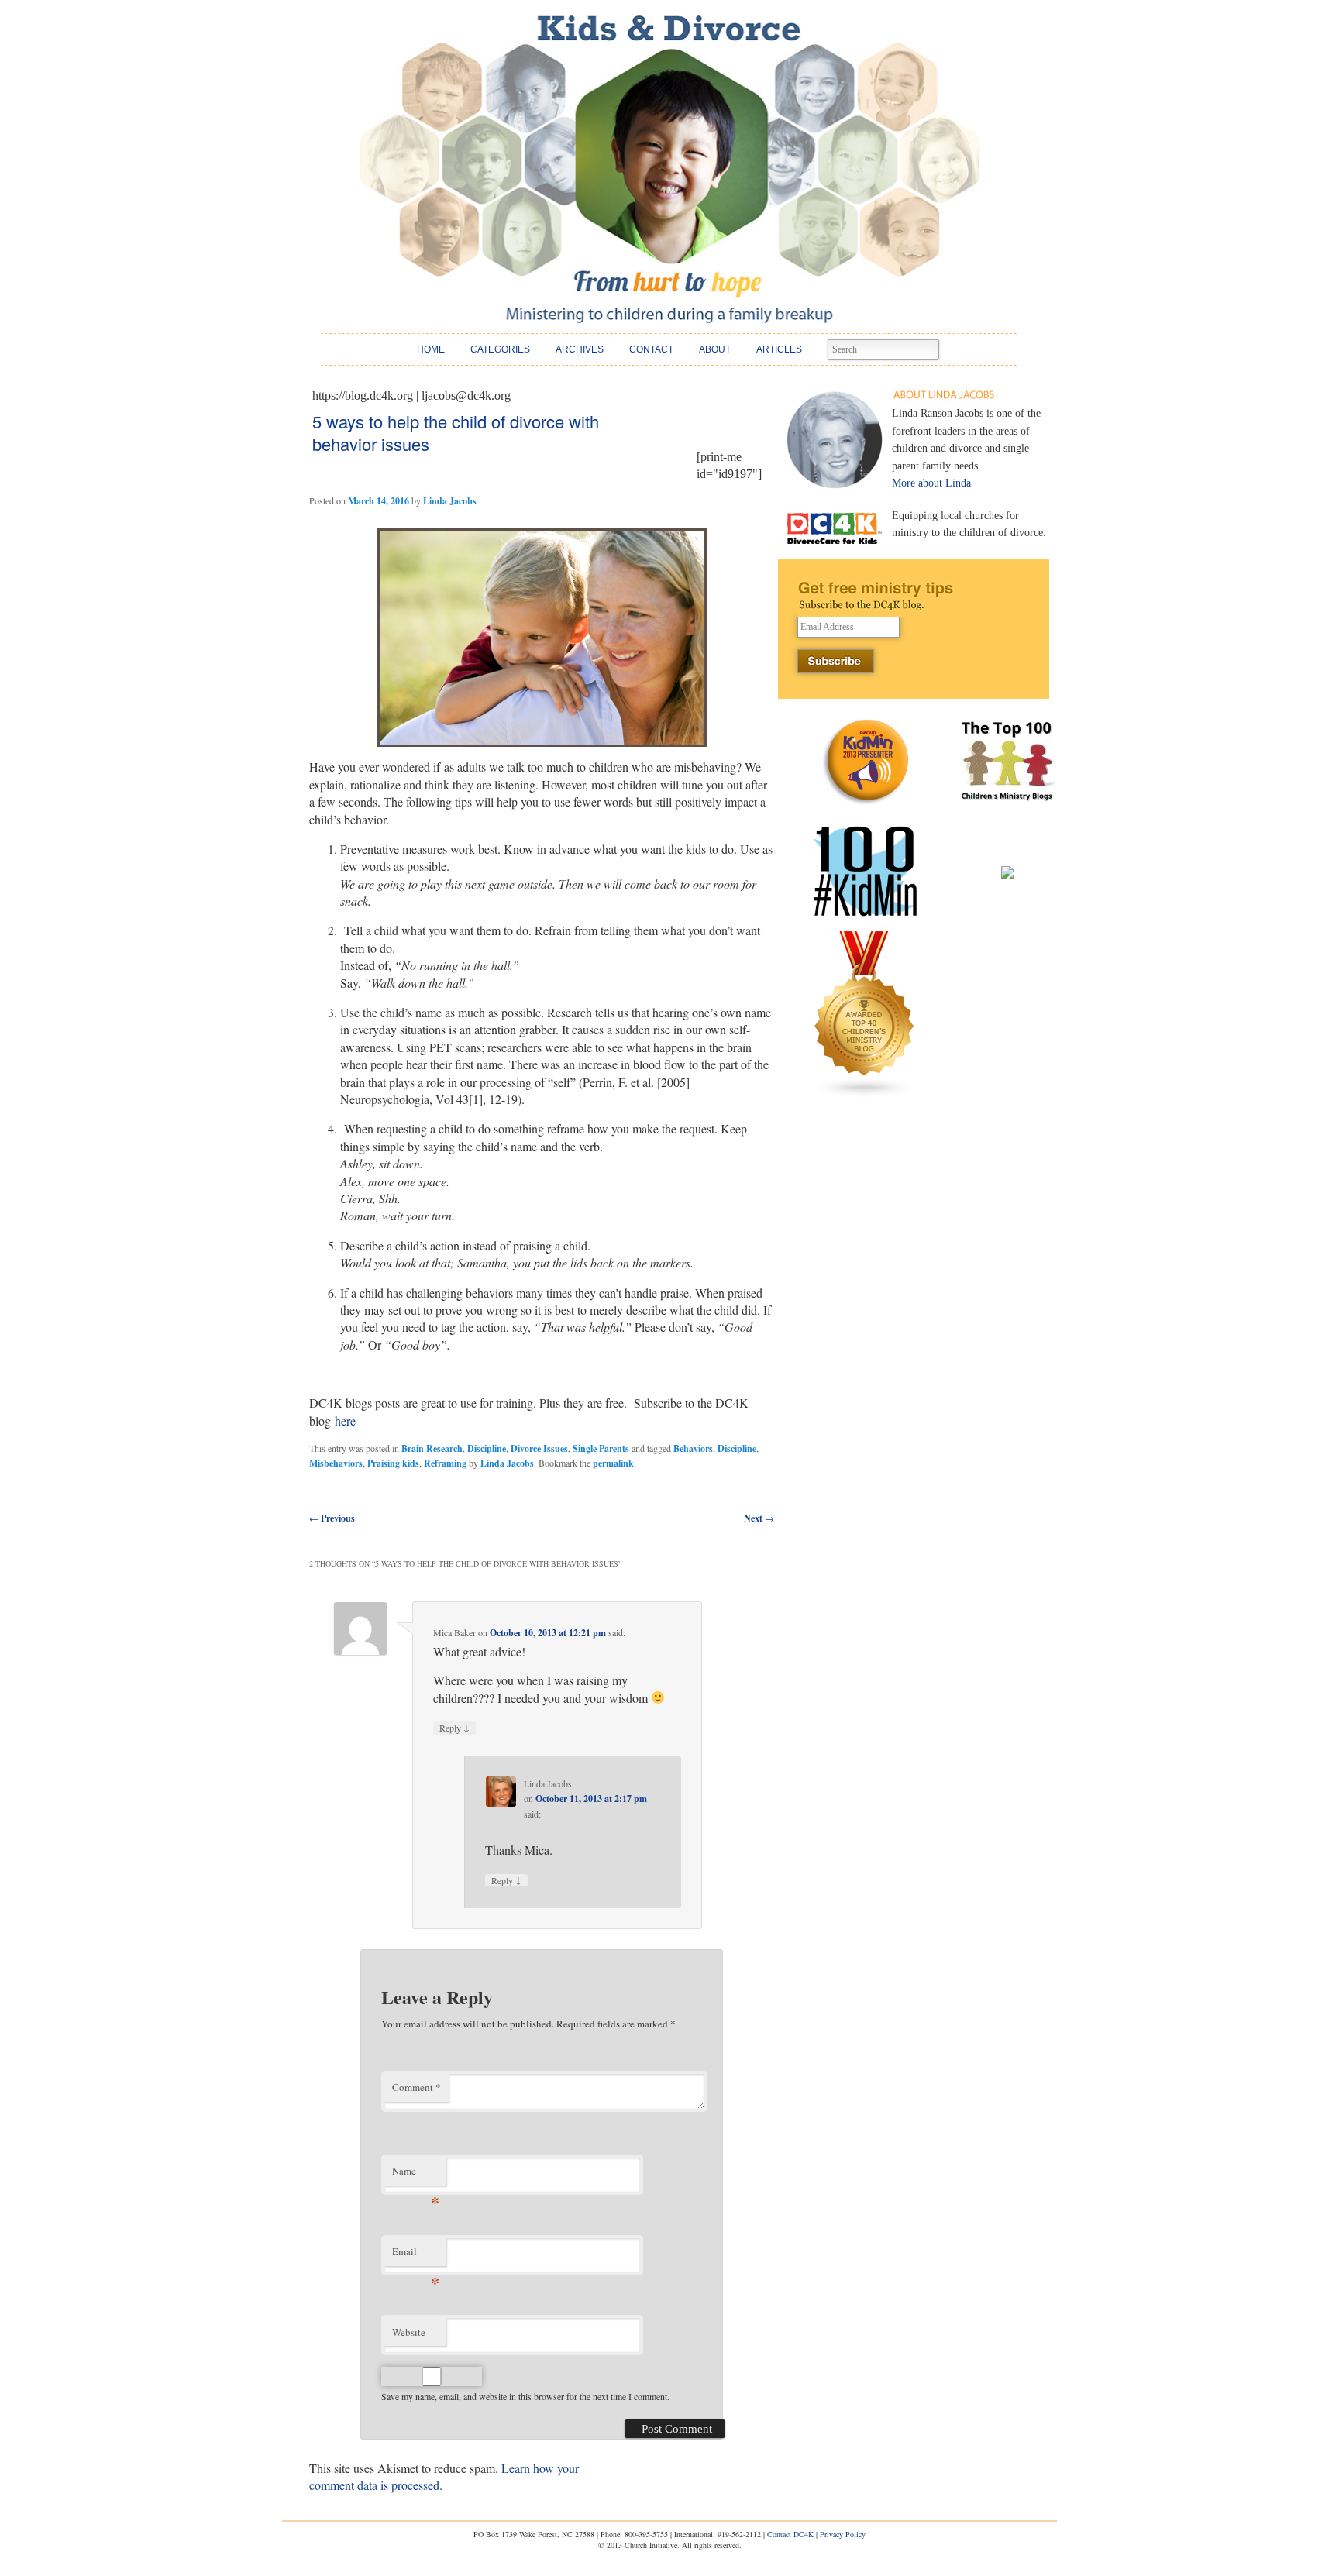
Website (409, 2332)
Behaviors (693, 1448)
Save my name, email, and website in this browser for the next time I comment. (525, 2396)
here (345, 1420)
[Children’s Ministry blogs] (865, 1094)
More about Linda (931, 483)
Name (416, 2175)
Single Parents (601, 1448)
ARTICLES (779, 349)
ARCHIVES (580, 349)
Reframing (445, 1463)
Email (416, 2255)
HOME (431, 349)
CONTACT (651, 349)
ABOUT (715, 349)
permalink (613, 1463)
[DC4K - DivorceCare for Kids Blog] (669, 169)
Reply (454, 1728)
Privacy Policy (843, 2534)
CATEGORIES (500, 349)
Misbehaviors (336, 1463)
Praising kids (393, 1463)
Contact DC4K (790, 2534)
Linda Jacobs (450, 501)
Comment (417, 2087)
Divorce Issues (539, 1448)
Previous (332, 1518)
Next (759, 1518)
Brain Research (432, 1448)
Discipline (487, 1448)
